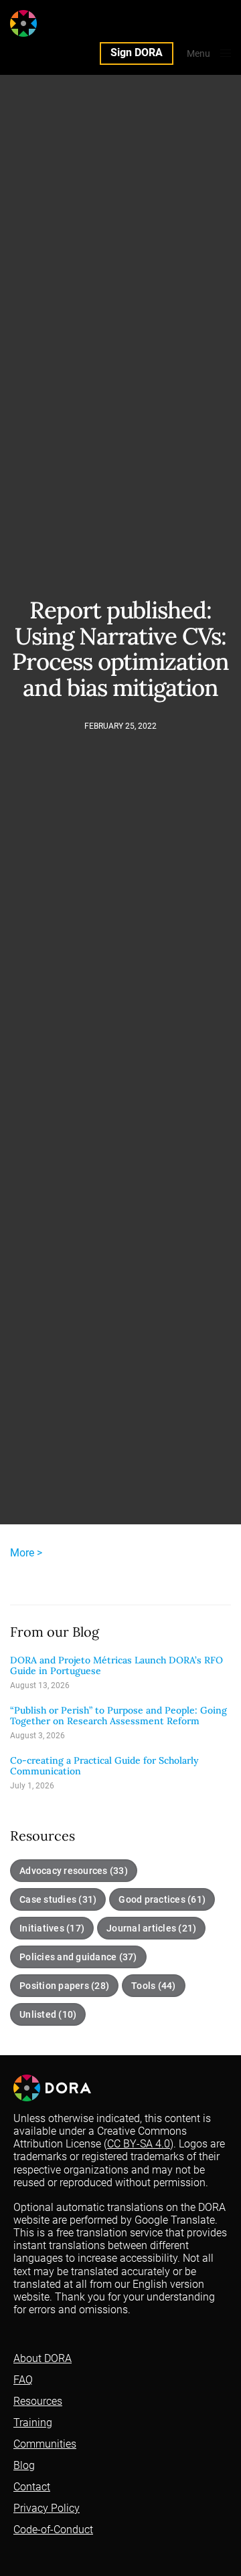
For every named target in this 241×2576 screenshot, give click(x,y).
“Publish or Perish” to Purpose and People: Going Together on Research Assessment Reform (118, 1716)
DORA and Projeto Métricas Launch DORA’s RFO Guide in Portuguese (116, 1666)
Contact (32, 2487)
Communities (45, 2444)
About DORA (43, 2358)
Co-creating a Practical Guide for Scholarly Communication (104, 1766)
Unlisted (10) (48, 2014)
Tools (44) (154, 1986)
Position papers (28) (64, 1986)
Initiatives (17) (52, 1928)
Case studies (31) (58, 1899)
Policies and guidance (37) (78, 1957)
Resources (38, 2401)
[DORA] (49, 23)
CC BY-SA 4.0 (139, 2144)
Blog (24, 2465)
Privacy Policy (47, 2508)
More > (26, 1553)
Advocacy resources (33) (74, 1871)
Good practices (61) (162, 1899)
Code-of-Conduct (53, 2530)
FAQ (23, 2380)
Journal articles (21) (151, 1928)
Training (33, 2423)
